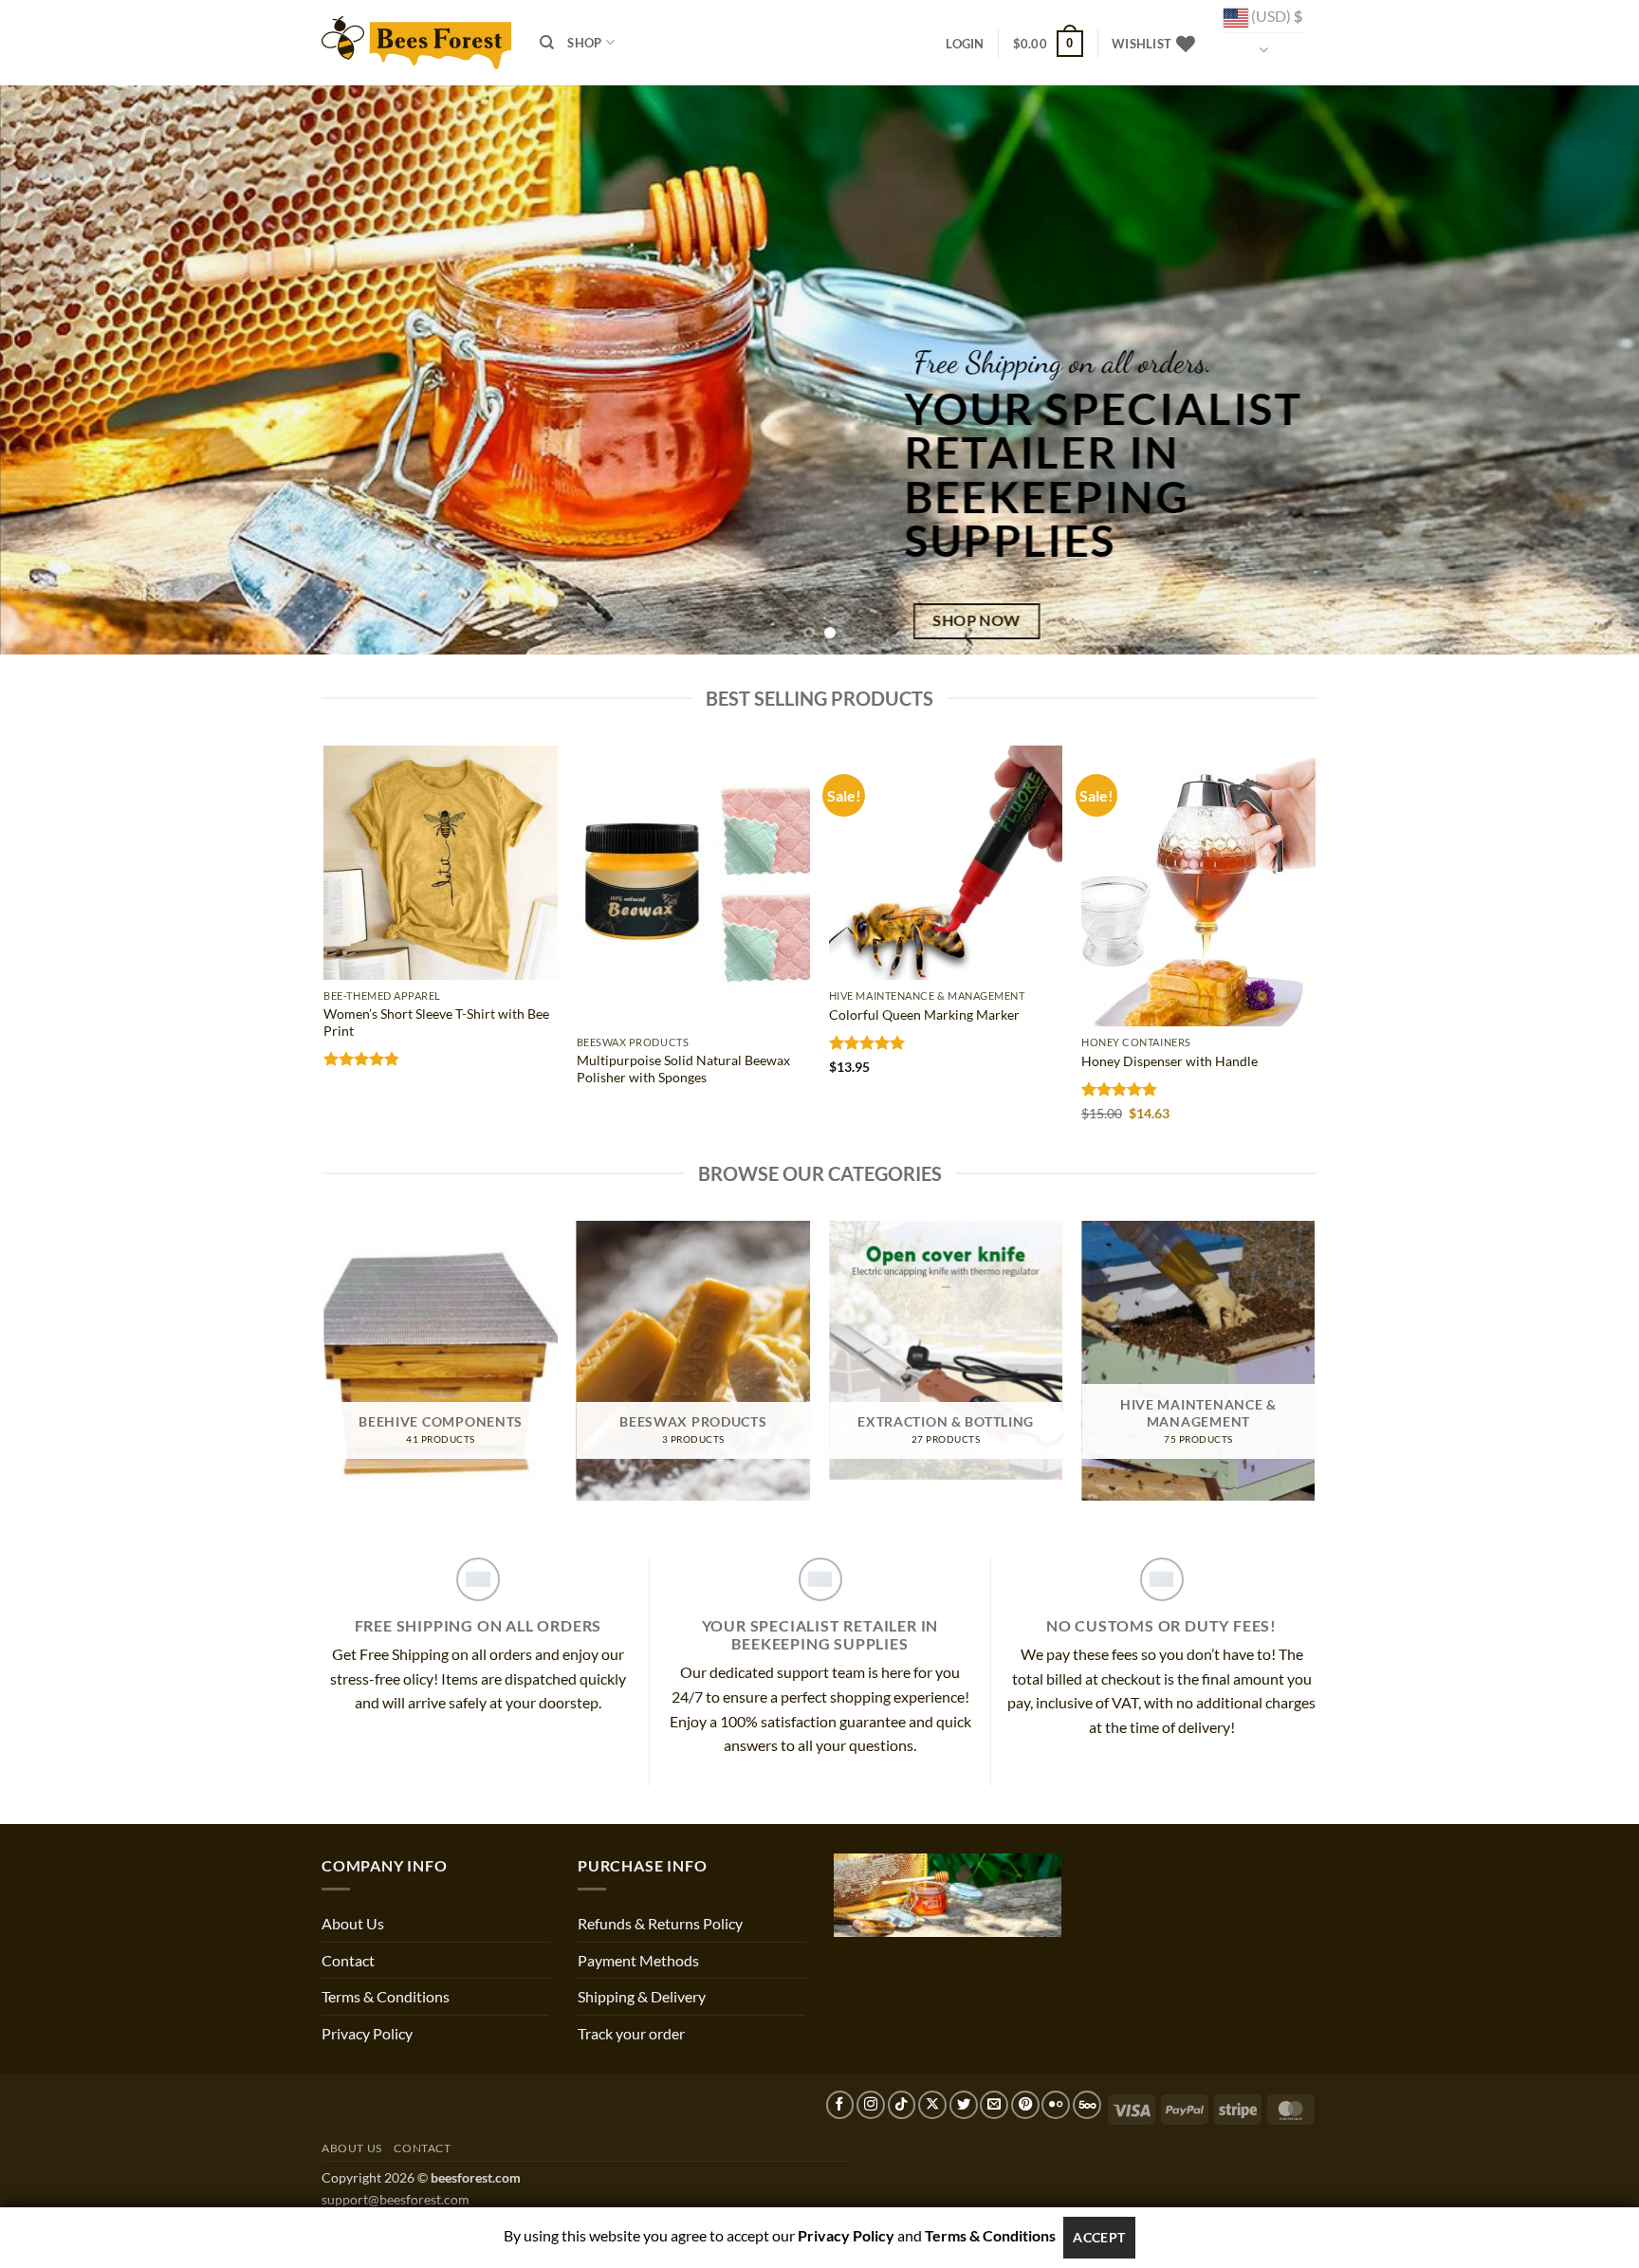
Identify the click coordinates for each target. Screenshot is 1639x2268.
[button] (965, 44)
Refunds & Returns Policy (660, 1923)
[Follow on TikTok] (902, 2105)
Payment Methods (638, 1960)
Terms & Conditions (386, 1996)
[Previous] (57, 370)
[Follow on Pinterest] (1025, 2105)
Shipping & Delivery (642, 1996)
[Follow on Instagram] (871, 2105)
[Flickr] (1056, 2105)
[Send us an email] (994, 2105)
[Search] (547, 43)
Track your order (631, 2033)
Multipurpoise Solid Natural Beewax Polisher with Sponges (683, 1069)
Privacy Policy (367, 2033)
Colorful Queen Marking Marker (924, 1014)
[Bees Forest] (416, 42)
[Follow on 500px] (1087, 2105)
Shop (584, 43)
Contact (348, 1960)
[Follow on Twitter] (964, 2105)
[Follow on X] (932, 2105)
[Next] (1582, 370)
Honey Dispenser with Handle (1169, 1061)
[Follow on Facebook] (840, 2105)
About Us (353, 1923)
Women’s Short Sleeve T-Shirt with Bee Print (436, 1023)
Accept (1099, 2237)
